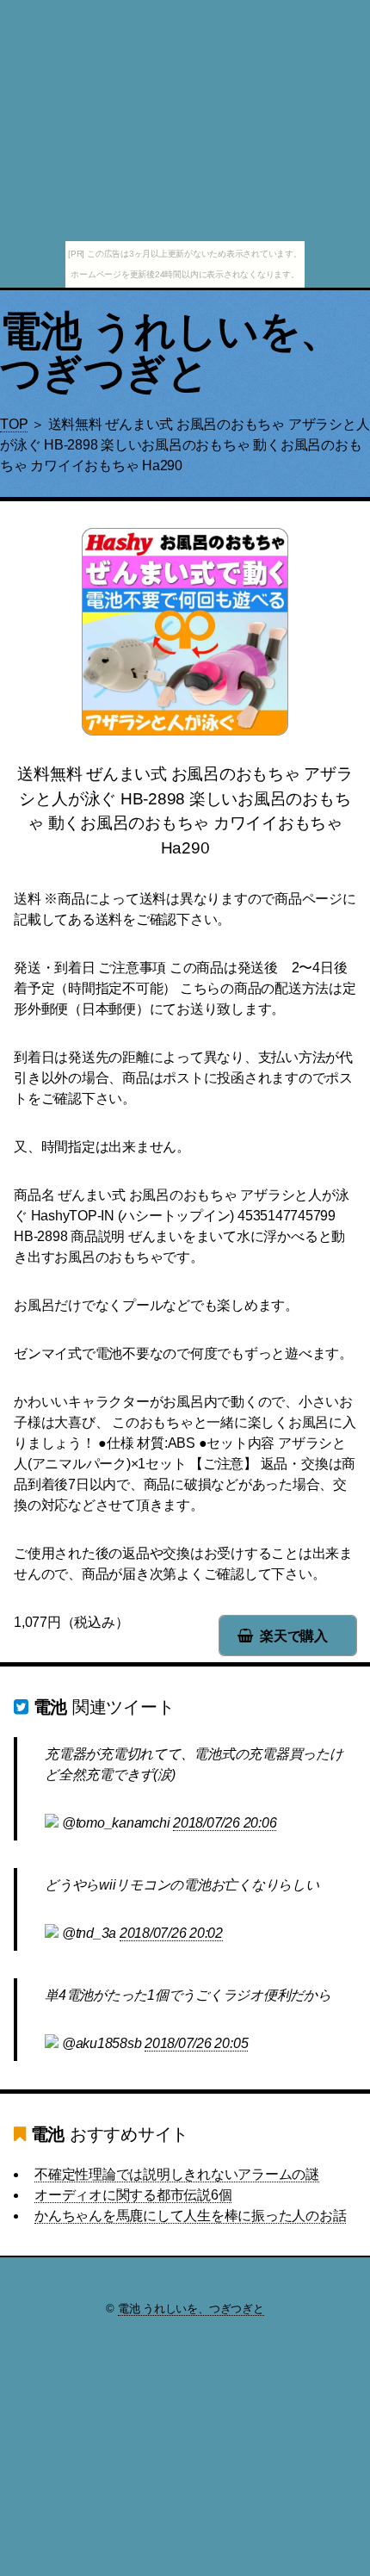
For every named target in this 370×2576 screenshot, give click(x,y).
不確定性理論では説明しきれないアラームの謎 (177, 2174)
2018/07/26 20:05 (196, 2043)
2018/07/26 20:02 (171, 1933)
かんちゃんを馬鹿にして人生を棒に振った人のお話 (190, 2216)
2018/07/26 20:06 (225, 1823)
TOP (14, 424)
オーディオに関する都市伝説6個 (133, 2195)
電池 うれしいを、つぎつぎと (171, 352)
